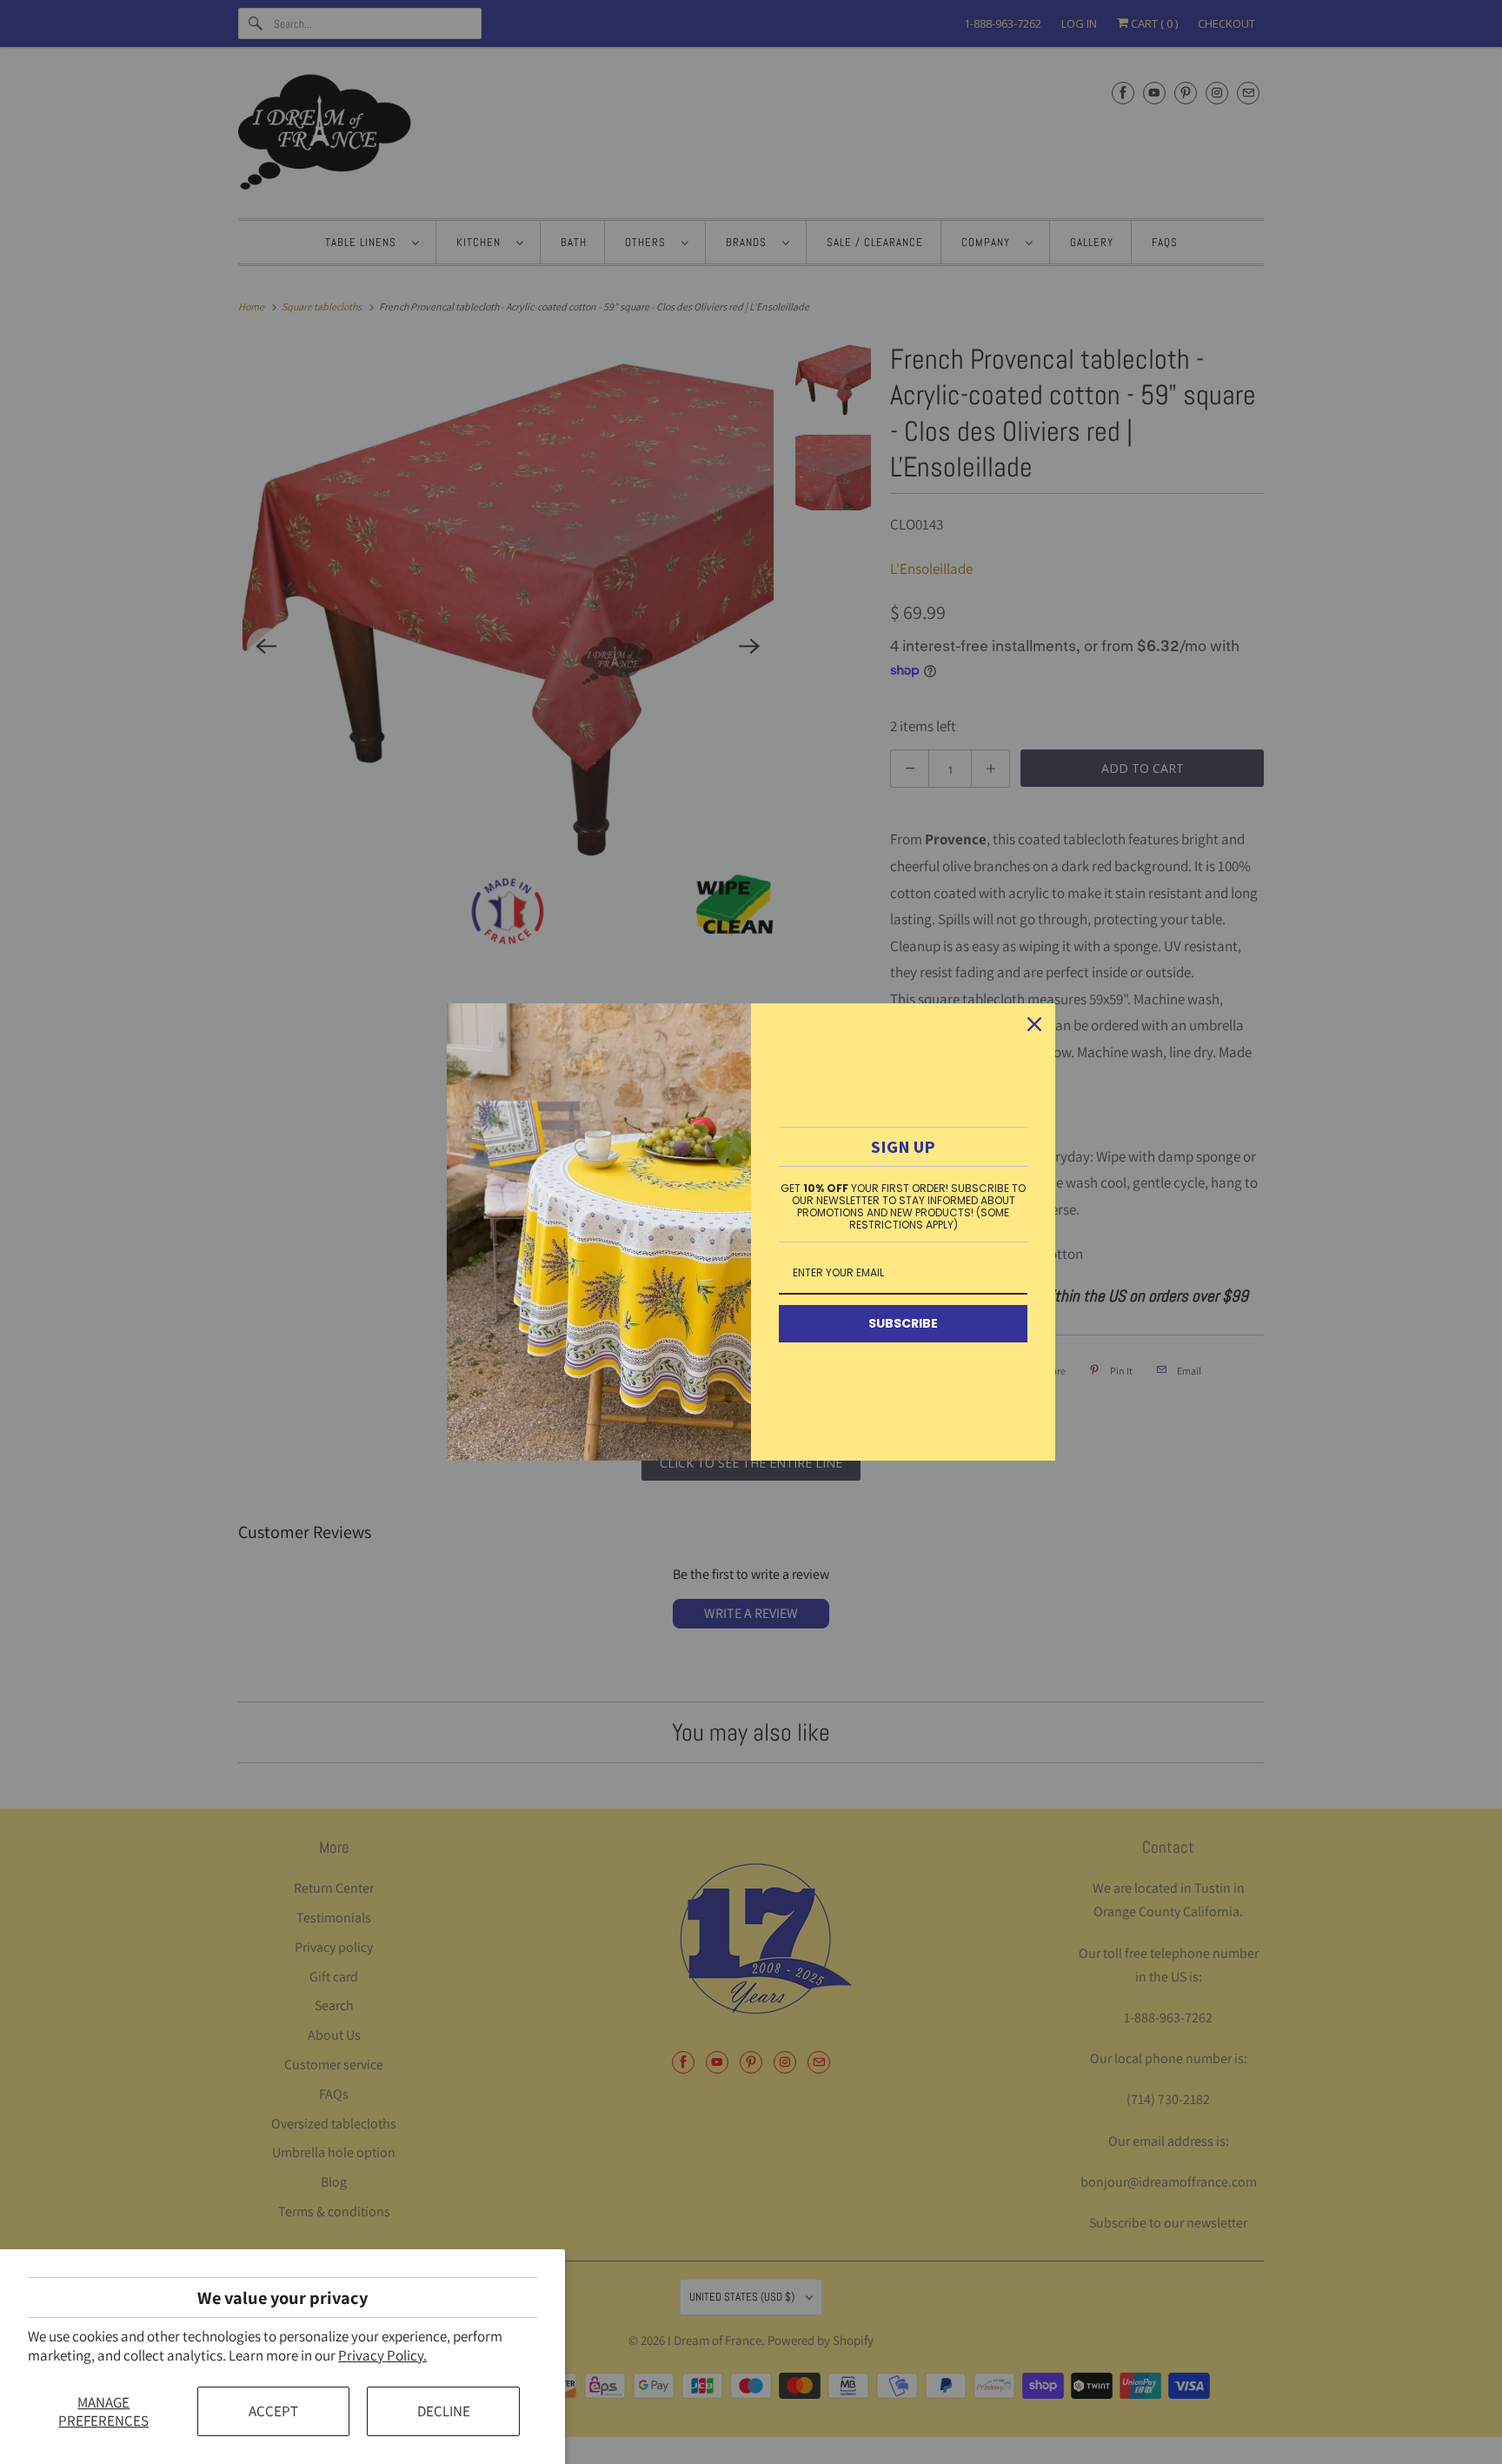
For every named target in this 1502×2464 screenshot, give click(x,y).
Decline (444, 2411)
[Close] (1034, 1024)
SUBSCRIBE (903, 1323)
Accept (273, 2411)
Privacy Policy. (382, 2355)
